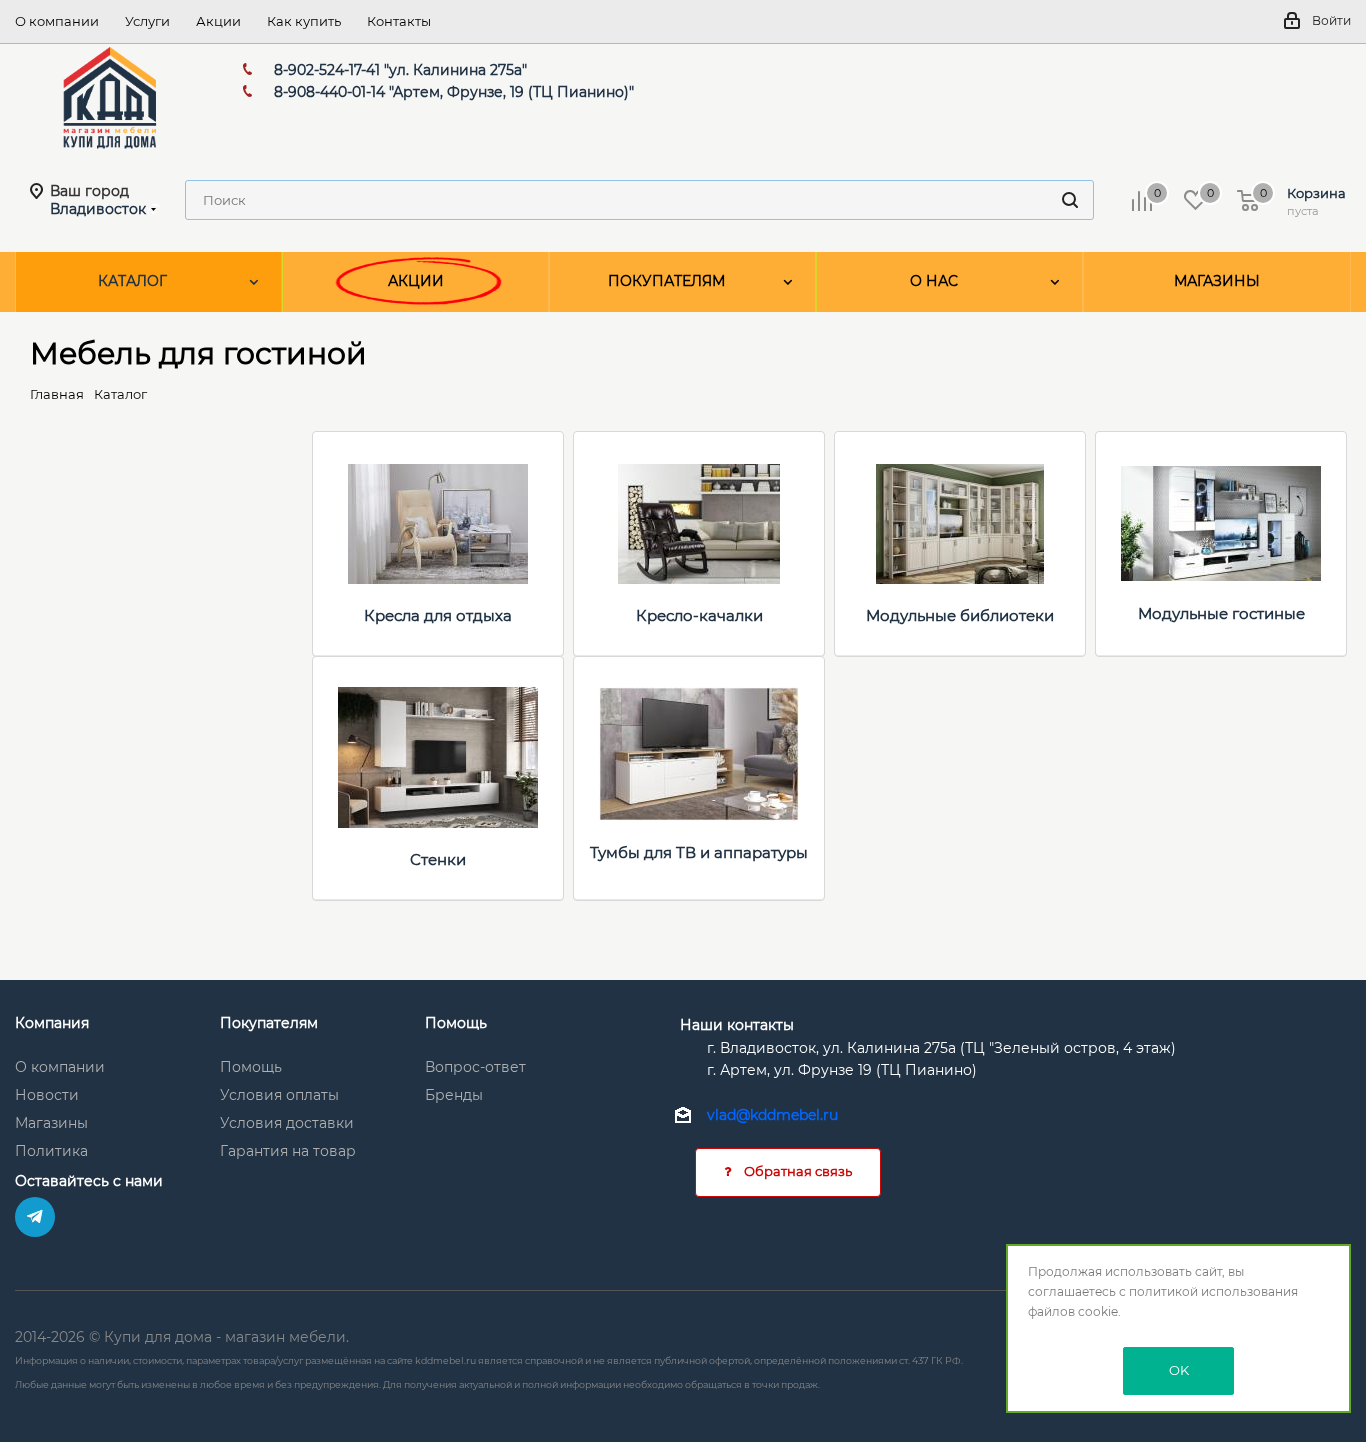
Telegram (35, 1217)
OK (1179, 1370)
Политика (51, 1151)
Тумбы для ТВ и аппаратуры (699, 852)
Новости (47, 1095)
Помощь (251, 1067)
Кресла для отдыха (438, 615)
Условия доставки (287, 1123)
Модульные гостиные (1221, 613)
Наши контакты (737, 1025)
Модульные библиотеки (960, 615)
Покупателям (269, 1023)
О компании (60, 1067)
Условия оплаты (279, 1095)
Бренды (454, 1095)
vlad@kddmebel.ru (772, 1115)
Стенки (438, 859)
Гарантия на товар (288, 1151)
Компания (52, 1023)
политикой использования (1213, 1291)
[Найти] (1070, 200)
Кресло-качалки (699, 615)
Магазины (51, 1123)
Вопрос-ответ (475, 1067)
